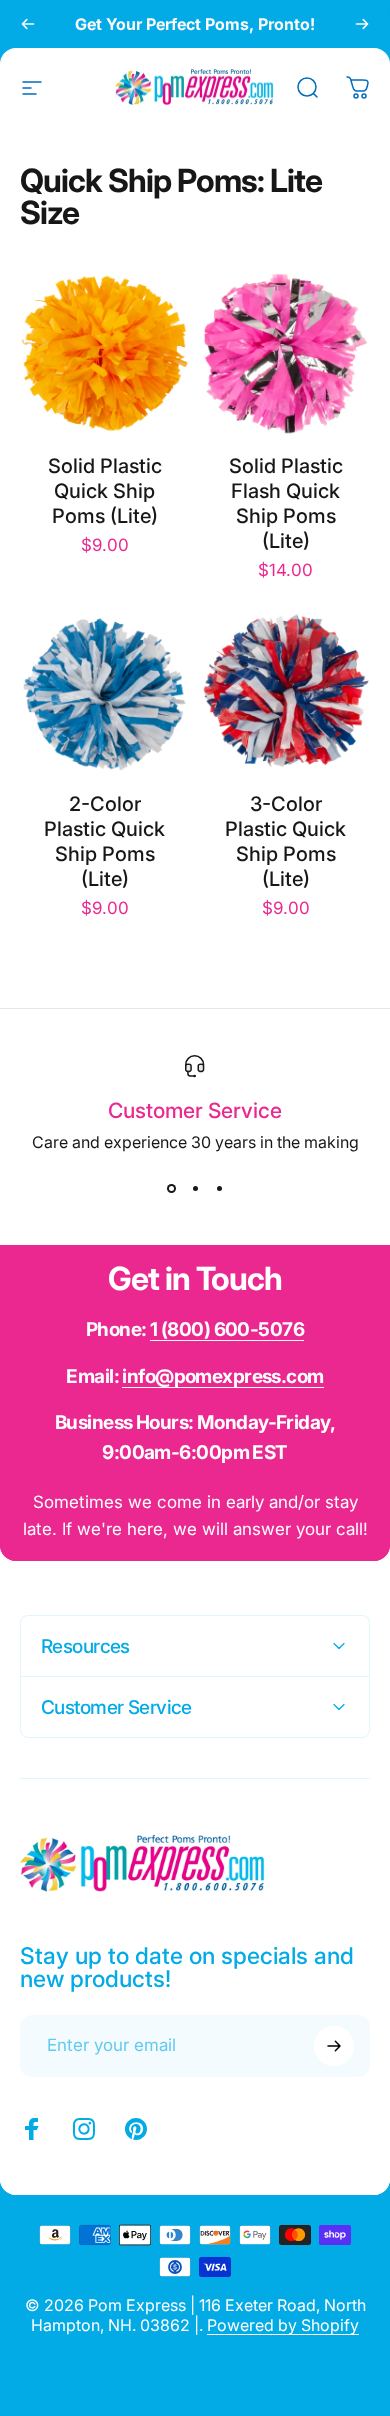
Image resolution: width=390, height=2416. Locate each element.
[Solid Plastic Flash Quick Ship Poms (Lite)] (285, 353)
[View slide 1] (171, 1188)
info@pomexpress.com (222, 1376)
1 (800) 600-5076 (227, 1329)
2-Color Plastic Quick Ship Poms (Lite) (104, 841)
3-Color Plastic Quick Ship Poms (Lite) (285, 841)
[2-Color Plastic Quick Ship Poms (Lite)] (104, 691)
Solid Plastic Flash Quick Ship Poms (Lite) (286, 503)
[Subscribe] (334, 2046)
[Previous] (28, 24)
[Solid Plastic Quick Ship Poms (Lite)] (104, 353)
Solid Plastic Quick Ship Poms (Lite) (105, 491)
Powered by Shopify (283, 2325)
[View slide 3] (219, 1188)
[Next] (362, 24)
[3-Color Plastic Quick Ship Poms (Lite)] (285, 691)
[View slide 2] (195, 1188)
